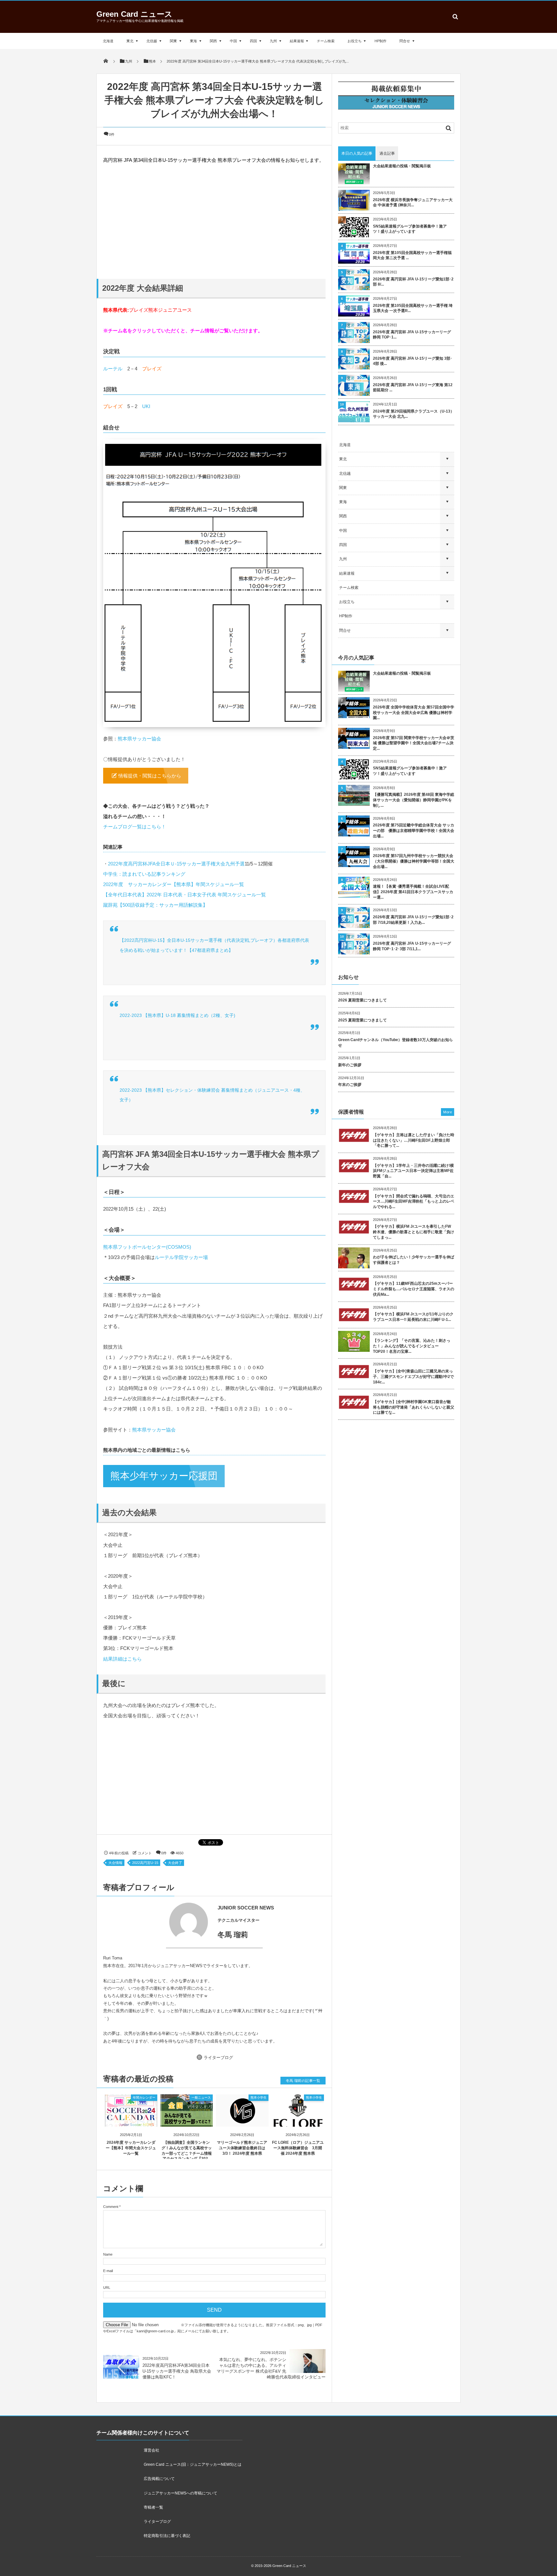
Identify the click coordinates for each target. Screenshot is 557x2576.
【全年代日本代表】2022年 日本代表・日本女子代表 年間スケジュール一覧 (185, 895)
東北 (130, 41)
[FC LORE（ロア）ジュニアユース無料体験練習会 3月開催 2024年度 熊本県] (298, 2138)
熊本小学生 (259, 2115)
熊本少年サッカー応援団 (164, 1493)
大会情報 (115, 1880)
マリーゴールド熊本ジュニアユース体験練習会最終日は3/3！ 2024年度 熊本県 (242, 2165)
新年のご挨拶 (350, 1065)
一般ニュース (201, 2115)
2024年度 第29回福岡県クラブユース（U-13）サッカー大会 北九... (414, 414)
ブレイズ (152, 369)
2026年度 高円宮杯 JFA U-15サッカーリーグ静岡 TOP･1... (412, 335)
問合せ (405, 41)
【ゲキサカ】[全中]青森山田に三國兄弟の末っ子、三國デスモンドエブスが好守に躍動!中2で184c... (413, 1377)
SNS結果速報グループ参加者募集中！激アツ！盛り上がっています (410, 229)
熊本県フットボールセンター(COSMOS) (147, 1264)
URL (107, 2305)
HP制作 (381, 41)
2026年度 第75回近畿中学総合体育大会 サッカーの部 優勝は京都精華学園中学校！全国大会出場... (414, 831)
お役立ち (355, 41)
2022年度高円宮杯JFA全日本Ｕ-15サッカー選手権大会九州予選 (176, 864)
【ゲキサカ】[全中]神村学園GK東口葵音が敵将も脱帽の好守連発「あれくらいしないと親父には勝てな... (414, 1407)
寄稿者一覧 (153, 2525)
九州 (273, 41)
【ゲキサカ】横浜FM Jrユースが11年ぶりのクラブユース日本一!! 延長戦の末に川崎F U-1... (413, 1317)
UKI (146, 406)
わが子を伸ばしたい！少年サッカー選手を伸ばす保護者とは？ (414, 1260)
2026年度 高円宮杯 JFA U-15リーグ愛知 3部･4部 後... (413, 361)
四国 (253, 41)
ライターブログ (218, 2075)
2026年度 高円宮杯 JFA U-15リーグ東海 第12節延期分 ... (413, 388)
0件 (112, 134)
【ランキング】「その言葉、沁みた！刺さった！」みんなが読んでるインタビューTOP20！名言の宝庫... (412, 1346)
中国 (233, 41)
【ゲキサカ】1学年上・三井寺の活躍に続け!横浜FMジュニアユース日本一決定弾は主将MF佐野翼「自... (413, 1171)
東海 (193, 41)
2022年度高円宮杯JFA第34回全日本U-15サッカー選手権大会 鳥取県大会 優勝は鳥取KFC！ (177, 2389)
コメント (145, 1871)
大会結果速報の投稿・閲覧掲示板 (402, 166)
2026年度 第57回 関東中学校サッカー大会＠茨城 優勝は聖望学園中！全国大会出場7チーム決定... (414, 743)
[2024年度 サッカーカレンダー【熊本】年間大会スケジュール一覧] (131, 2138)
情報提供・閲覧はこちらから (150, 776)
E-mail (108, 2288)
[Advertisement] (214, 221)
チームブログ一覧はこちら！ (135, 827)
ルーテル (113, 369)
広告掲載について (159, 2496)
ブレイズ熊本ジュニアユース (160, 310)
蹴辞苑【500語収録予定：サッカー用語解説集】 (155, 905)
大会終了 (175, 1880)
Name (108, 2272)
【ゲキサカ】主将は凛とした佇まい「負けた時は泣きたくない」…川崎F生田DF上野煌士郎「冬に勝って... (414, 1140)
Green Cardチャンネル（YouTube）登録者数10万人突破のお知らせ (396, 1043)
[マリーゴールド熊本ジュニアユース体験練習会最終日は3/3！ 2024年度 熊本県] (242, 2138)
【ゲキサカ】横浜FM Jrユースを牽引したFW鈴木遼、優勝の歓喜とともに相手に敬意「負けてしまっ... (414, 1232)
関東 (173, 41)
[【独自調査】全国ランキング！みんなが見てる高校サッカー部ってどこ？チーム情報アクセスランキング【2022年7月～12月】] (187, 2138)
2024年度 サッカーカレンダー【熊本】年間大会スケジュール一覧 (131, 2165)
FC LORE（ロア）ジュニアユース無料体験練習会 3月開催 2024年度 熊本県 (298, 2165)
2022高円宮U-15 (145, 1880)
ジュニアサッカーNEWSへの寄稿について (181, 2511)
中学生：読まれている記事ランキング (144, 874)
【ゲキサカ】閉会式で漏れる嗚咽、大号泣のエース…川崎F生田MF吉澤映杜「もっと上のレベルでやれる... (414, 1202)
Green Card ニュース (134, 14)
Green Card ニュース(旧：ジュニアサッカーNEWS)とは (193, 2482)
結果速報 (297, 41)
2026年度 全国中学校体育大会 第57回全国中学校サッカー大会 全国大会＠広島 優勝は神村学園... (414, 713)
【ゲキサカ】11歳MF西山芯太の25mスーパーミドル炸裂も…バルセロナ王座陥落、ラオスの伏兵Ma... (414, 1289)
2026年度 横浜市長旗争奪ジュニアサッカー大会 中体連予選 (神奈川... (413, 203)
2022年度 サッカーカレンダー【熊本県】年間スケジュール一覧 (174, 884)
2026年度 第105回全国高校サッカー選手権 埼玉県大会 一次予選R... (413, 308)
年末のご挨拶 (350, 1085)
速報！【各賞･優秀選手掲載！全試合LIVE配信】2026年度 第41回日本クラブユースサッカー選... (413, 892)
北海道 (108, 41)
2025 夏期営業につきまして (362, 1020)
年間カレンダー (144, 2115)
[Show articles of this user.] (159, 1940)
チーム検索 (326, 41)
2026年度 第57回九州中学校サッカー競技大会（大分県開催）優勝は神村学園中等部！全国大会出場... (414, 861)
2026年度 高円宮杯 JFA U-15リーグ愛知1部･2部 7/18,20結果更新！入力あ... (413, 920)
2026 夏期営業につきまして (362, 1000)
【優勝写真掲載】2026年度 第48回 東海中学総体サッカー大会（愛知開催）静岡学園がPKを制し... (414, 800)
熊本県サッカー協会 (139, 739)
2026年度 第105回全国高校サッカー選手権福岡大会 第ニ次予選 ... (412, 255)
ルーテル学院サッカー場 (181, 1275)
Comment (111, 2224)
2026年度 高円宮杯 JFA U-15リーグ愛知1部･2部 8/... (413, 282)
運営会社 (151, 2468)
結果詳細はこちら (122, 1676)
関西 (213, 41)
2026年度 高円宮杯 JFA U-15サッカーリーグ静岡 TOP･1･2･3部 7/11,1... (412, 946)
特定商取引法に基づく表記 (167, 2553)
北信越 (152, 41)
